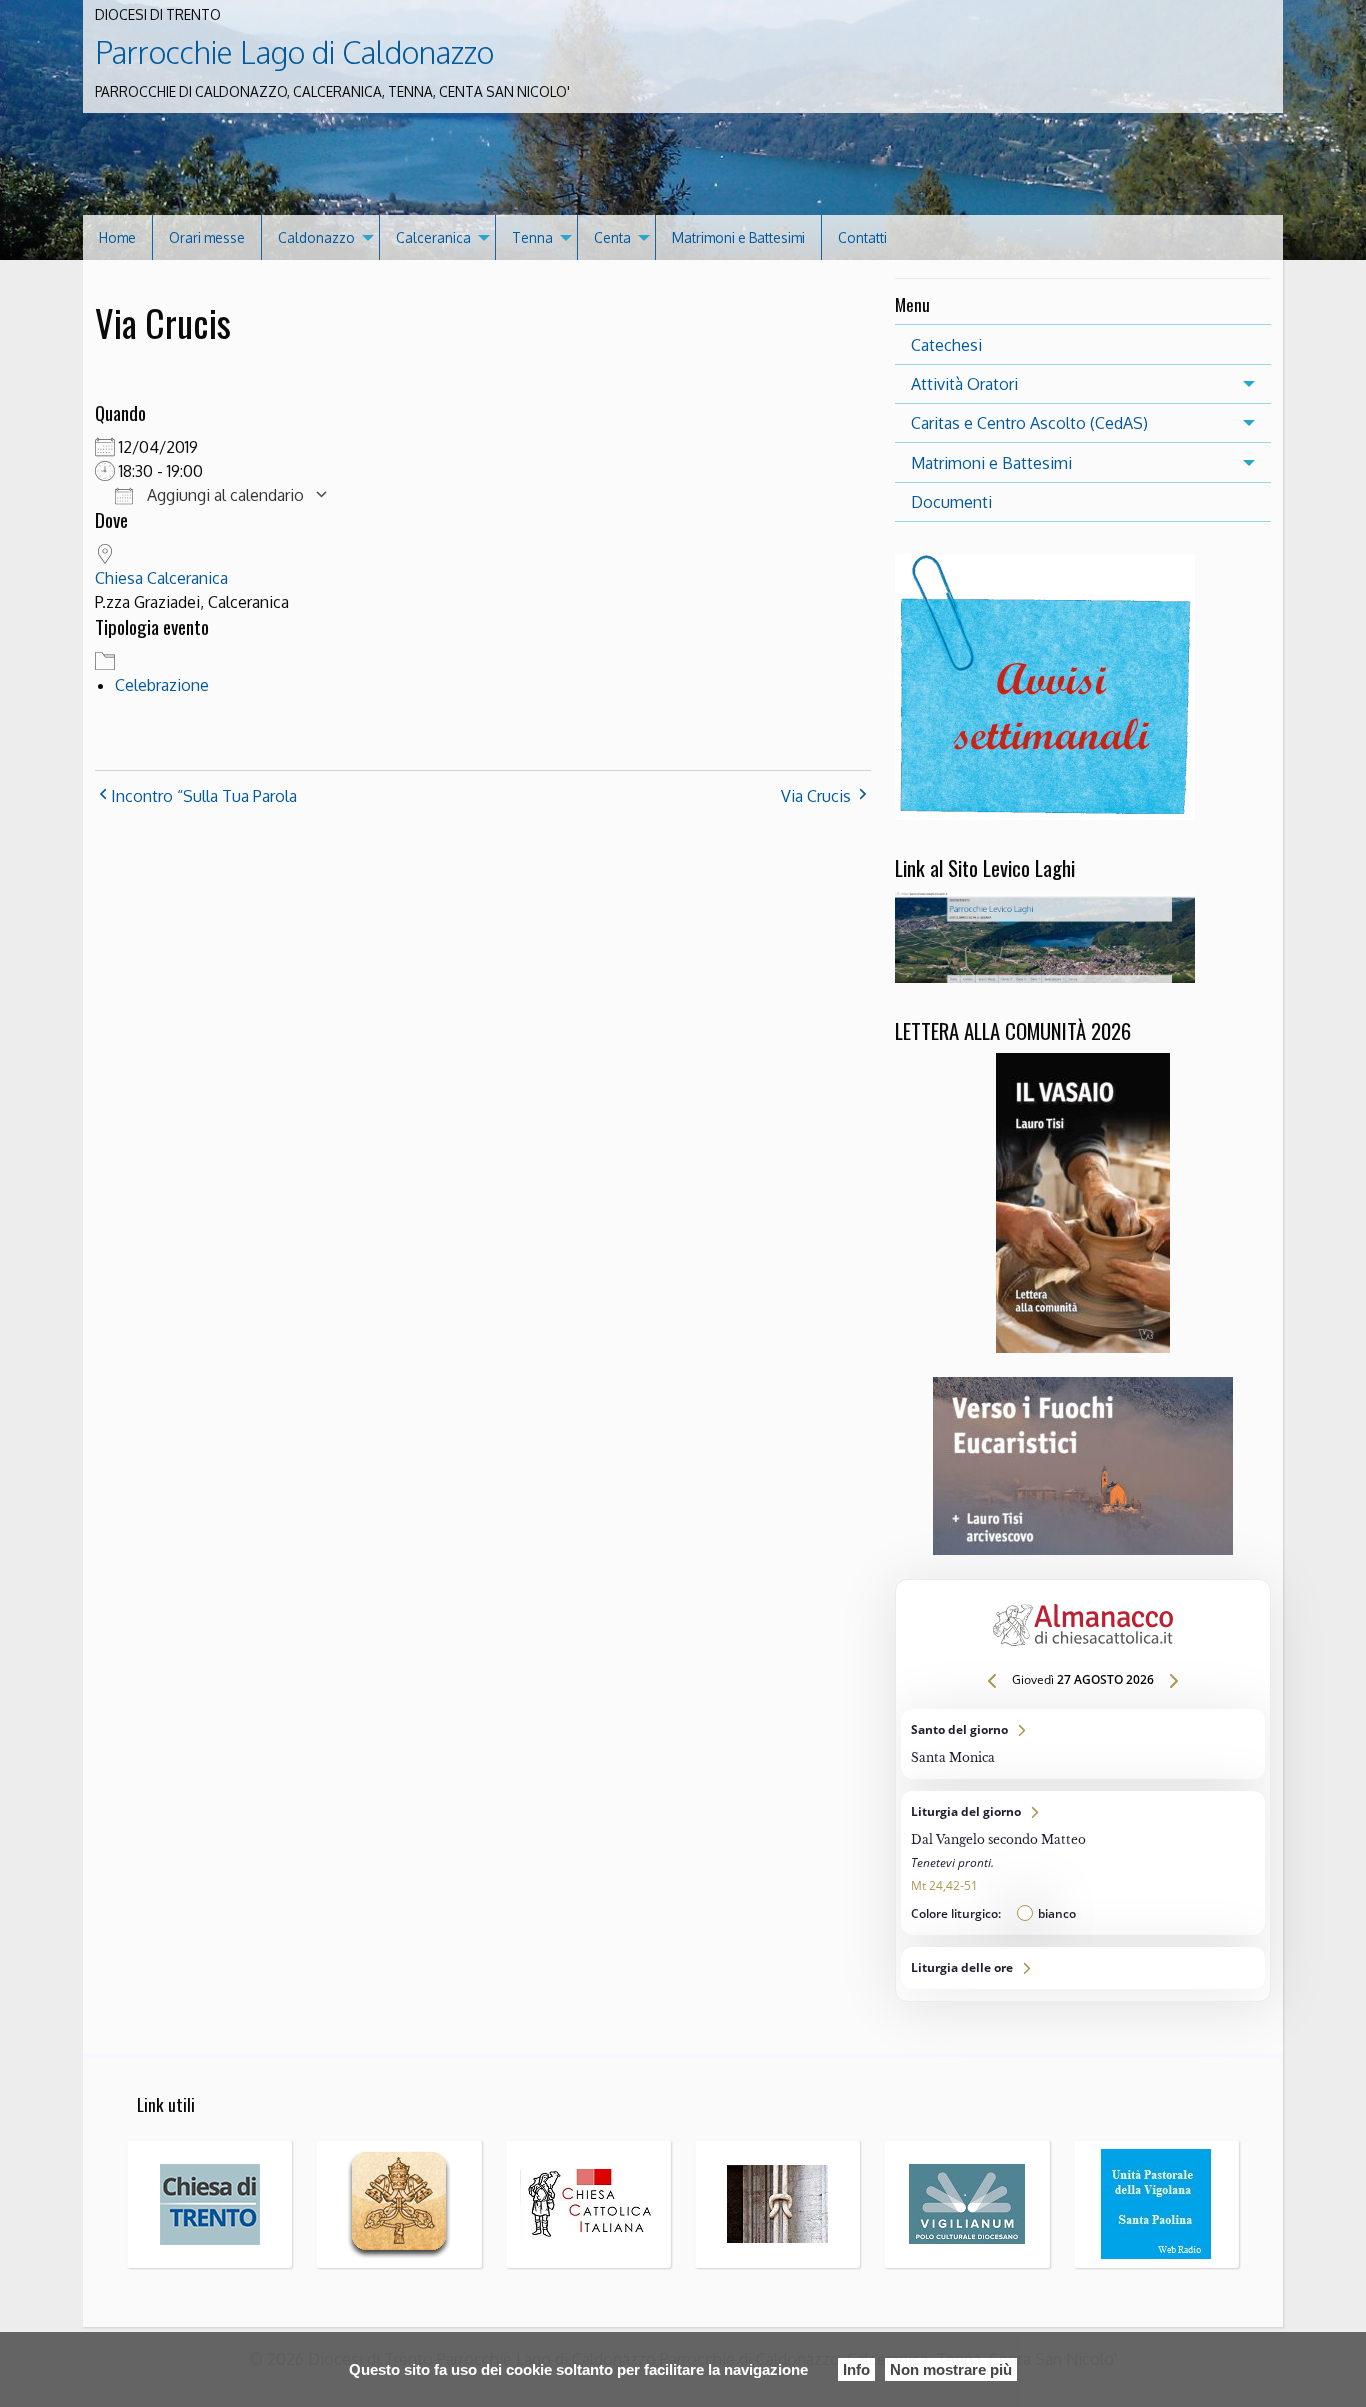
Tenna (532, 237)
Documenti (951, 502)
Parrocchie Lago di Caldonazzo (294, 52)
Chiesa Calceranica (161, 578)
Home (117, 237)
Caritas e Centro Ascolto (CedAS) (1029, 423)
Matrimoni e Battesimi (738, 237)
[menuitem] (118, 237)
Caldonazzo (316, 237)
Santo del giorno (1083, 1744)
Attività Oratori (964, 384)
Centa (612, 237)
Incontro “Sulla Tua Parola (204, 796)
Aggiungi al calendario (223, 495)
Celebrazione (162, 685)
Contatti (862, 237)
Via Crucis (816, 796)
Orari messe (207, 237)
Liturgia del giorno (1083, 1863)
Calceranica (433, 237)
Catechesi (946, 345)
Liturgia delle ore (1083, 1968)
